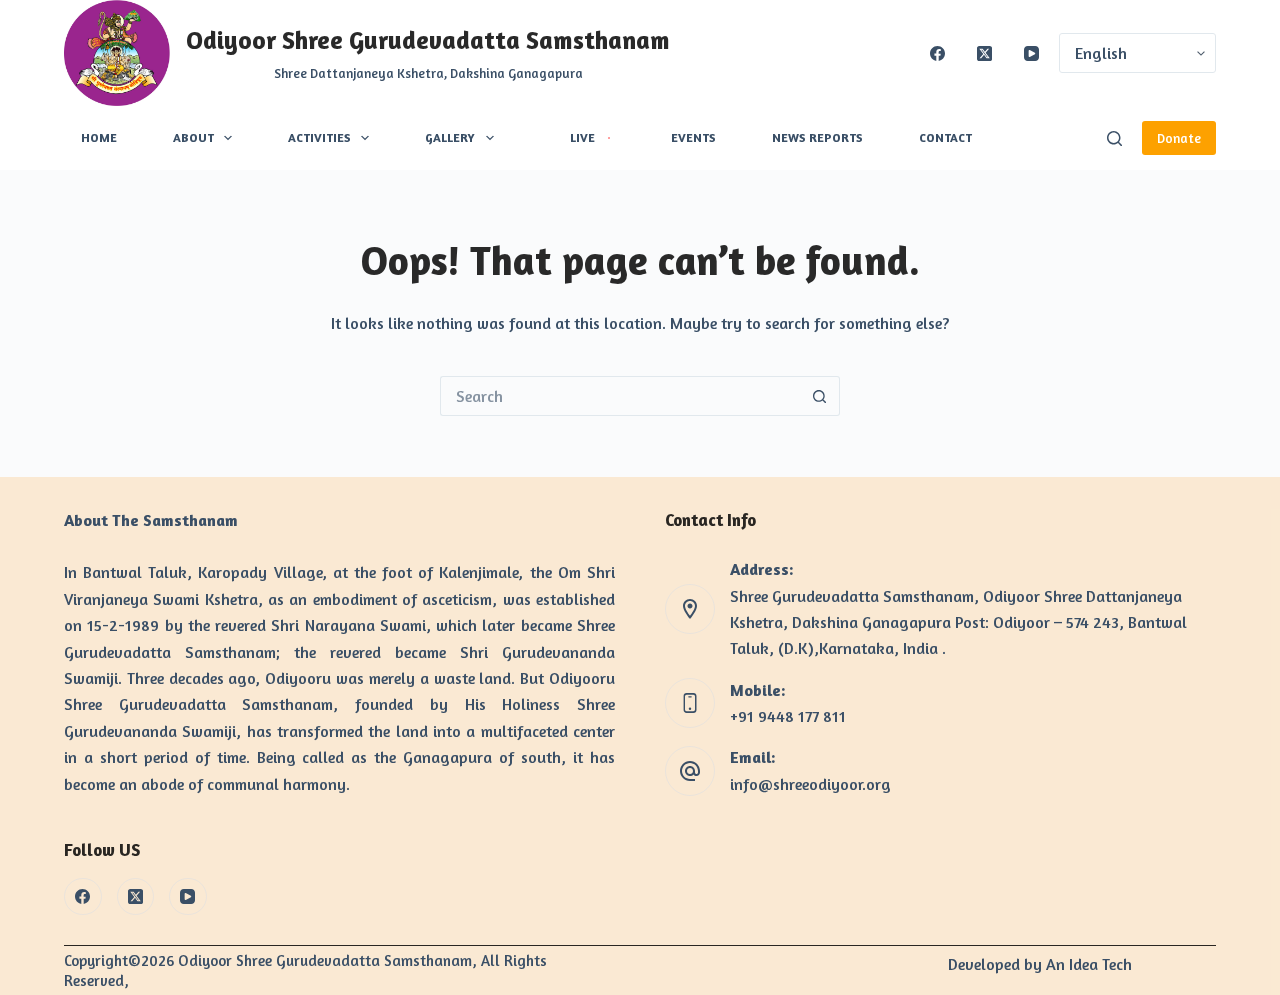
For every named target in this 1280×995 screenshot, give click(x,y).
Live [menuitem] (582, 137)
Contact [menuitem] (945, 137)
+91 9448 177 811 (788, 716)
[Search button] (820, 396)
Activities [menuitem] (319, 137)
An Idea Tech (1089, 964)
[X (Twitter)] (984, 53)
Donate (1179, 138)
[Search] (1114, 138)
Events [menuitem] (693, 137)
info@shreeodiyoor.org (810, 784)
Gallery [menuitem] (450, 137)
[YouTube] (1031, 53)
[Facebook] (937, 53)
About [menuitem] (193, 137)
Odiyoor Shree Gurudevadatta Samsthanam (428, 40)
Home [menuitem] (99, 137)
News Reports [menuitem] (817, 137)
